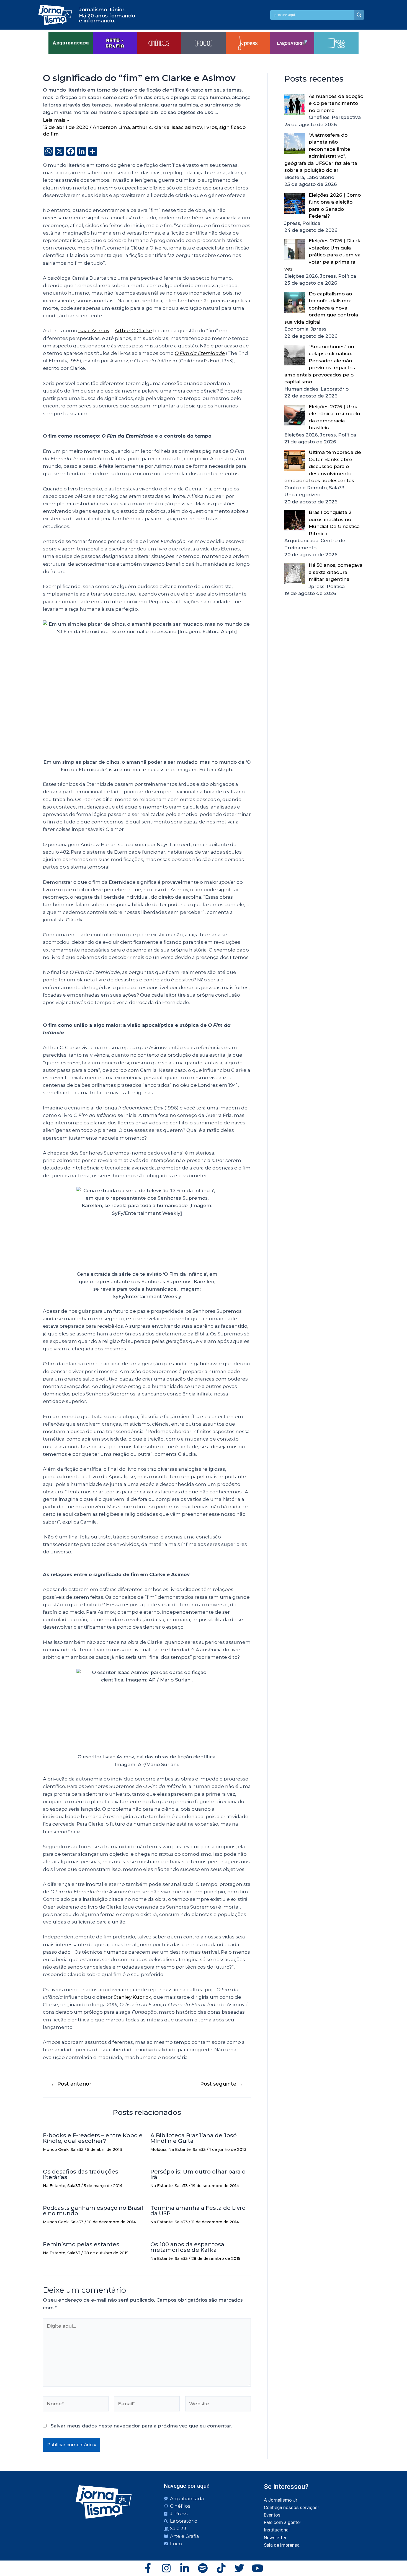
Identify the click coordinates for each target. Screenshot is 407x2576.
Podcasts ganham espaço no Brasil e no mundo (93, 2211)
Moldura (158, 2149)
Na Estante (180, 2149)
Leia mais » (56, 120)
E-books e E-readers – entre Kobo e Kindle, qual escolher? (93, 2138)
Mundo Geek (56, 2149)
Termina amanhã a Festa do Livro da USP (198, 2211)
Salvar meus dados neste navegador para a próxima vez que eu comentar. (141, 2426)
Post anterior (71, 2084)
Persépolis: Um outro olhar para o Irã (198, 2174)
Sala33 (77, 2149)
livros (211, 127)
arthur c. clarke (151, 127)
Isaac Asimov (94, 331)
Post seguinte (221, 2084)
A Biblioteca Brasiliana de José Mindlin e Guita (194, 2138)
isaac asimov (187, 127)
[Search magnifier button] (359, 15)
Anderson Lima (111, 127)
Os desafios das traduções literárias (81, 2174)
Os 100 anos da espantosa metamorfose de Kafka (187, 2247)
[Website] (218, 2405)
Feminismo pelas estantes (81, 2244)
